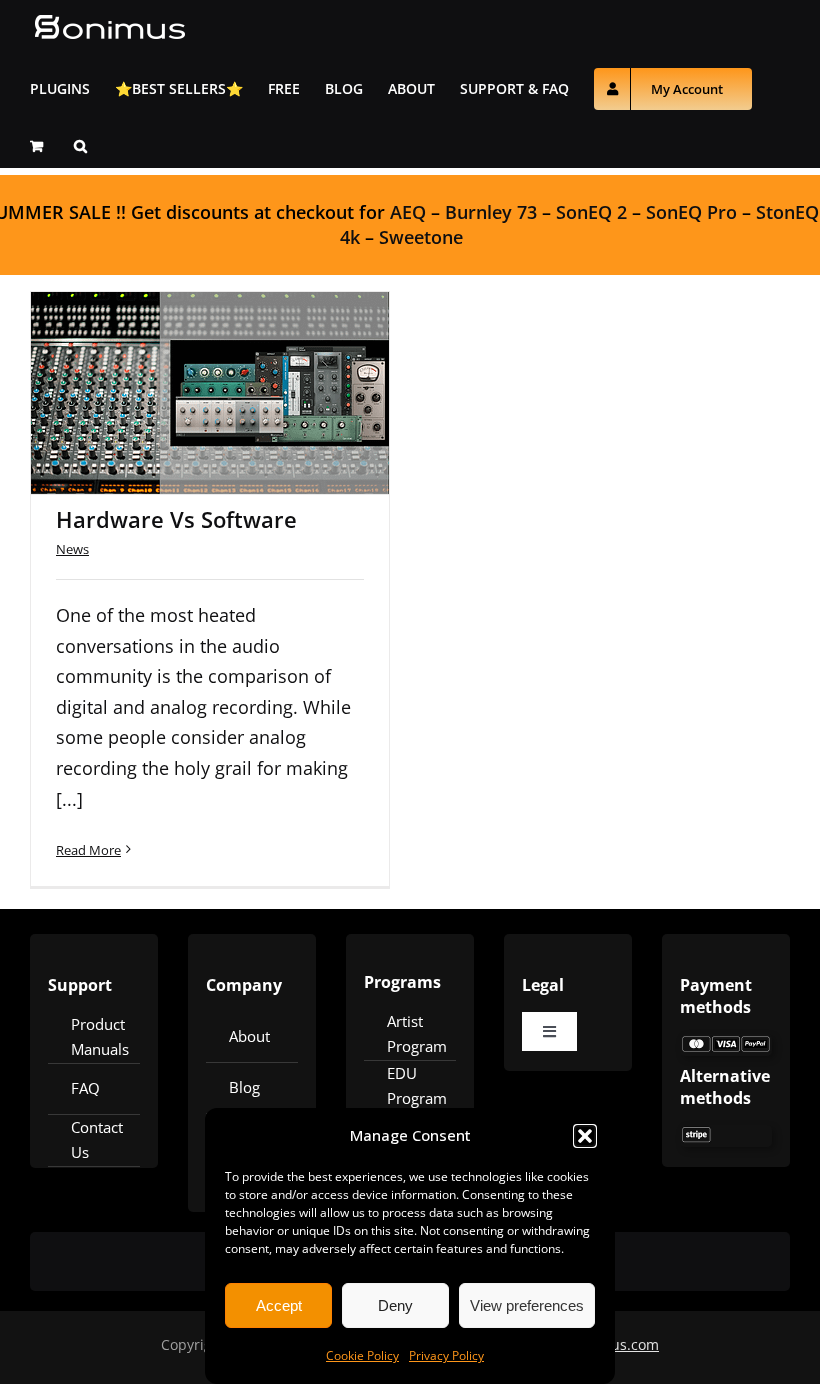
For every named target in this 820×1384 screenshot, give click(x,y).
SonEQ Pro (691, 212)
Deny (395, 1305)
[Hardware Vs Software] (210, 393)
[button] (585, 1136)
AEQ (408, 212)
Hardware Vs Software (184, 366)
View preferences (527, 1305)
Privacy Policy (446, 1355)
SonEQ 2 (591, 212)
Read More (88, 850)
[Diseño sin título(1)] (726, 1043)
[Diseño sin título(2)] (726, 1134)
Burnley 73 (491, 212)
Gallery (237, 366)
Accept (279, 1305)
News (72, 549)
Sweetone (421, 237)
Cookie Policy (362, 1355)
